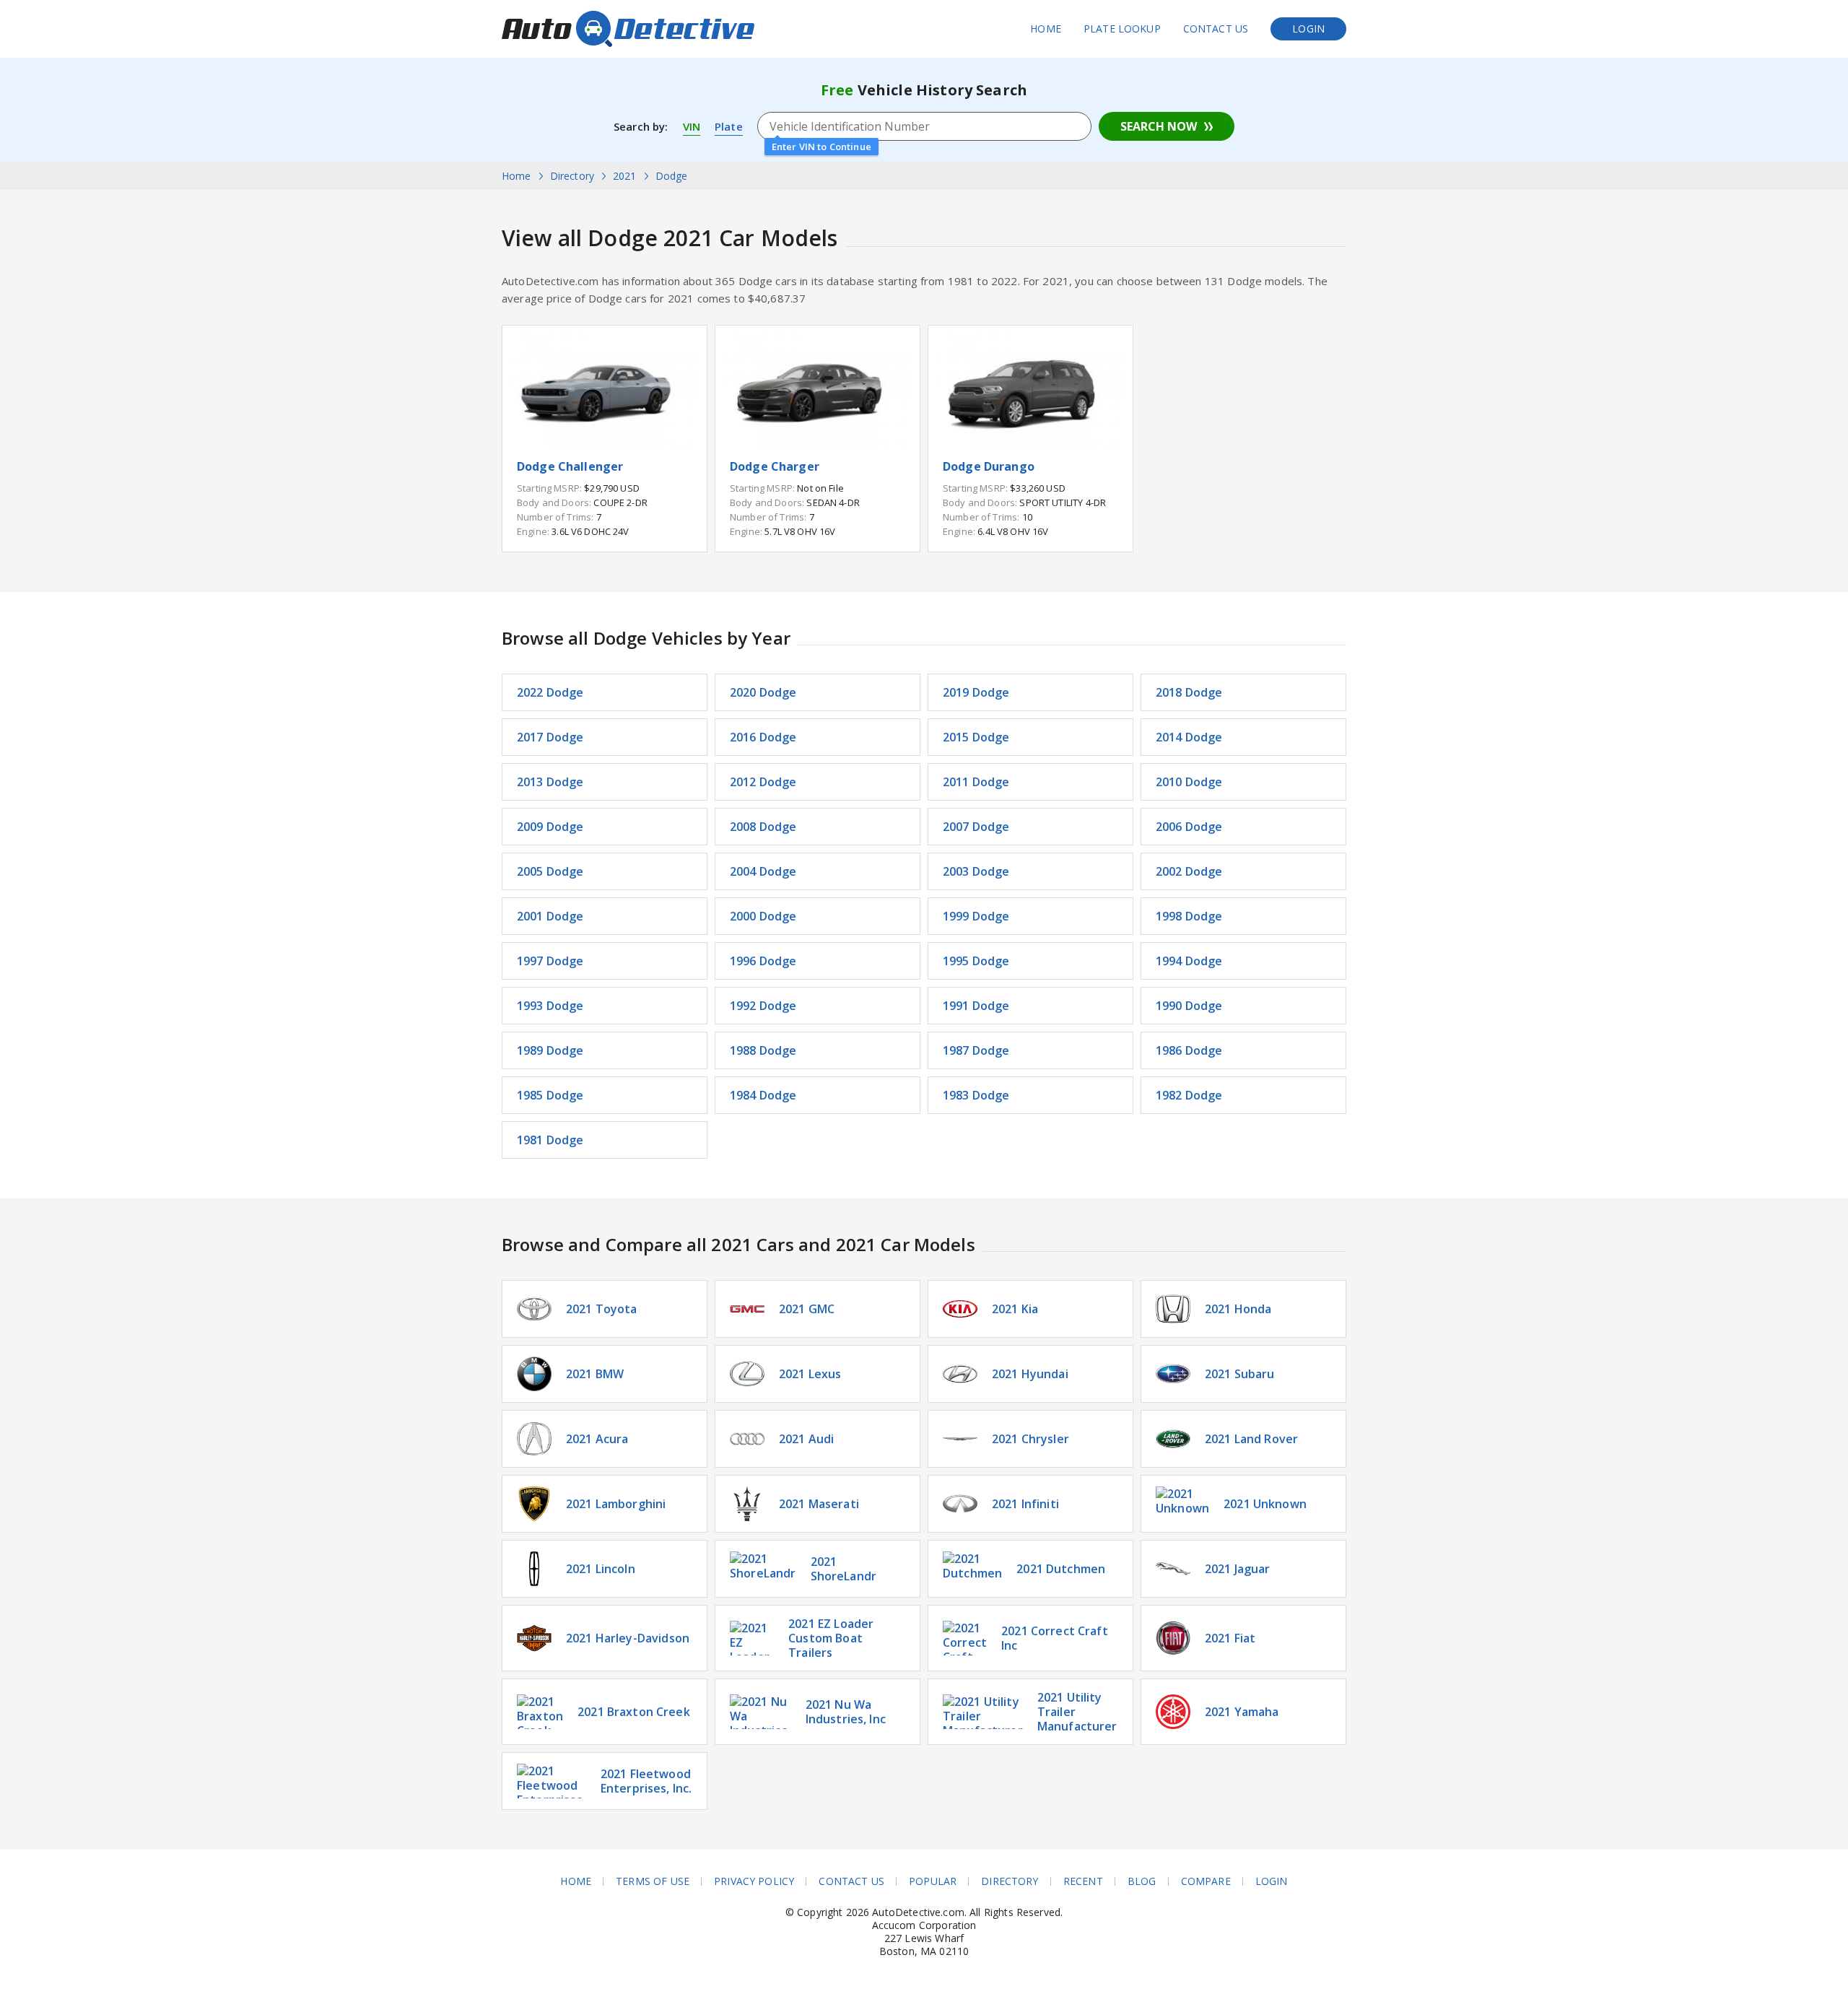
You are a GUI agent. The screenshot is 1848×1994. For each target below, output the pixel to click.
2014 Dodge (1189, 737)
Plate (729, 126)
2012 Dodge (763, 782)
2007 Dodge (976, 827)
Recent (1083, 1881)
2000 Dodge (763, 916)
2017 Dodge (550, 737)
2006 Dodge (1189, 827)
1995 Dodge (976, 961)
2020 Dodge (763, 692)
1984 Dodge (763, 1095)
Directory (1010, 1881)
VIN (692, 126)
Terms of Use (653, 1881)
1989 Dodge (550, 1050)
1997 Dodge (550, 961)
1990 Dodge (1189, 1006)
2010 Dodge (1189, 782)
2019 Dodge (976, 692)
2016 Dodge (763, 737)
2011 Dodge (976, 782)
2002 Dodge (1189, 871)
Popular (933, 1881)
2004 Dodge (763, 871)
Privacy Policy (754, 1881)
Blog (1142, 1881)
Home (1046, 29)
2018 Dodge (1189, 692)
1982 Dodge (1189, 1095)
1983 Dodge (976, 1095)
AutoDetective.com (628, 29)
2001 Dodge (550, 916)
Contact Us (1216, 29)
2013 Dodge (550, 782)
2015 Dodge (976, 737)
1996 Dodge (763, 961)
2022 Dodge (550, 692)
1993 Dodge (550, 1006)
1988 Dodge (763, 1050)
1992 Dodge (763, 1006)
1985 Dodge (550, 1095)
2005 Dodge (550, 871)
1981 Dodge (550, 1140)
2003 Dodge (976, 871)
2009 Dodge (550, 827)
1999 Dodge (976, 916)
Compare (1206, 1881)
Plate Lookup (1122, 29)
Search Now (1159, 126)
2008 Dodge (763, 827)
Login (1308, 29)
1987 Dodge (976, 1050)
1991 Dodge (976, 1006)
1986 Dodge (1189, 1050)
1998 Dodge (1189, 916)
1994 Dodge (1189, 961)
